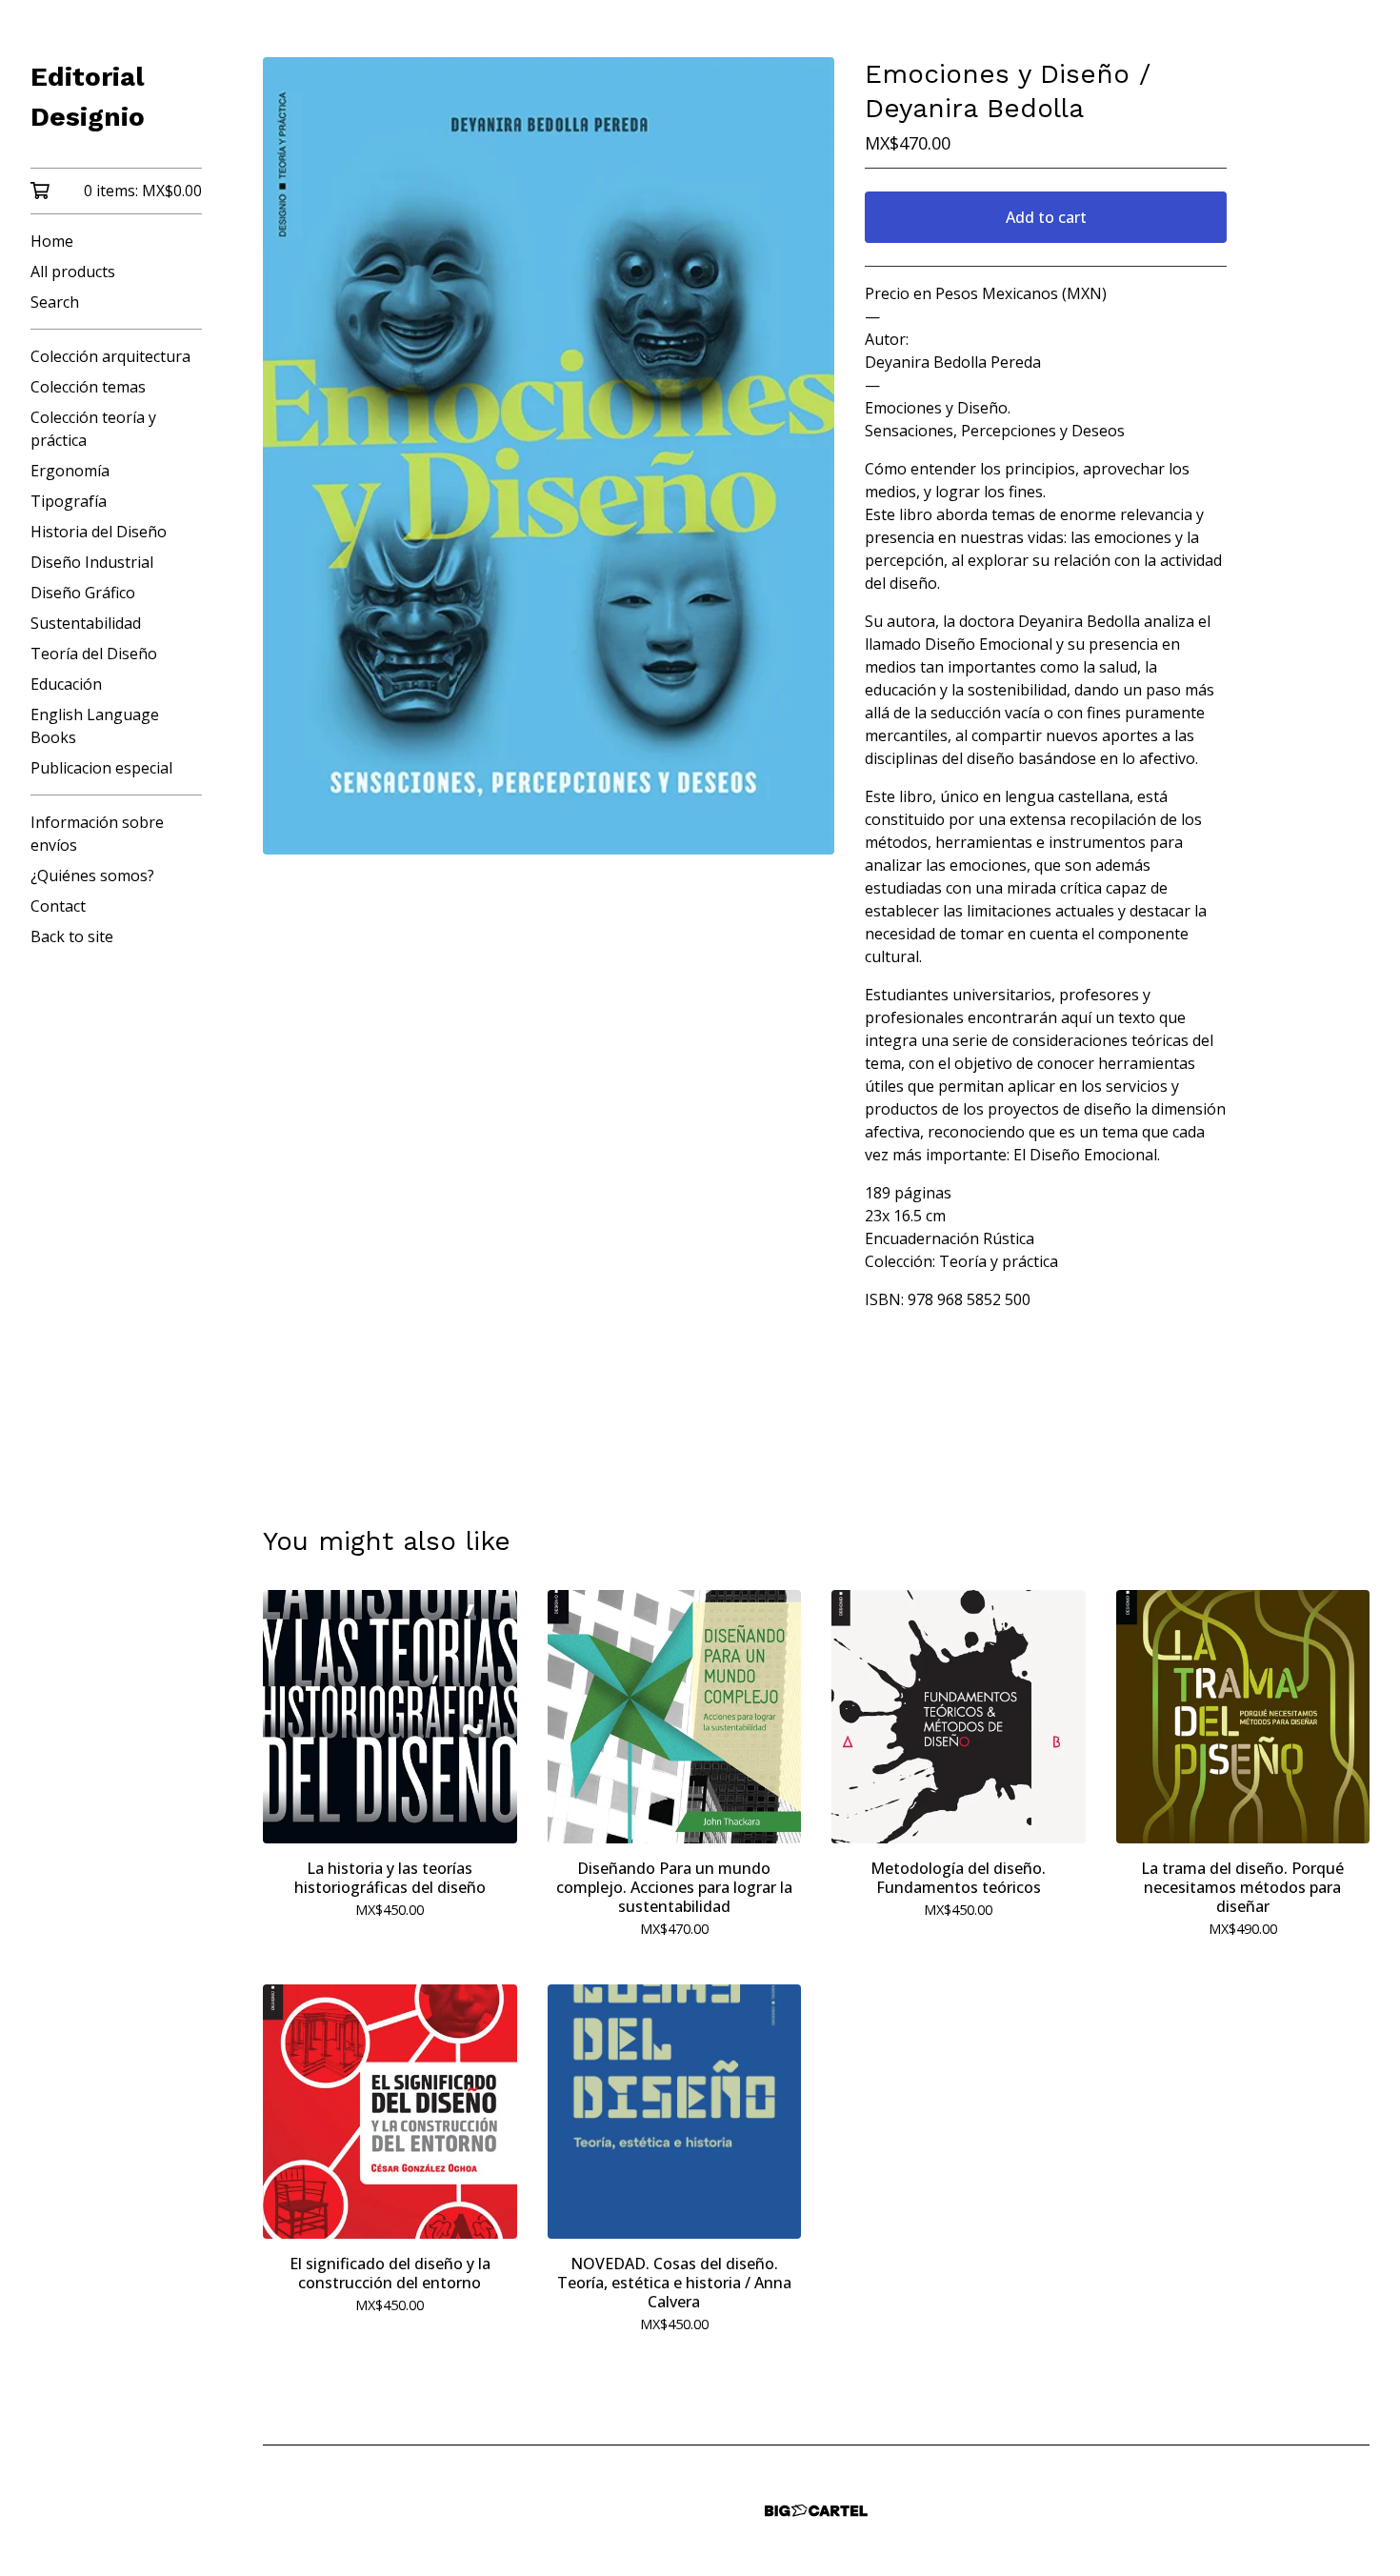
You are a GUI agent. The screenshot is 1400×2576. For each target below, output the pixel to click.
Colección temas (88, 387)
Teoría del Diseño (94, 654)
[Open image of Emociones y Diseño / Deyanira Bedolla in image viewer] (549, 456)
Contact (58, 906)
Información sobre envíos (97, 834)
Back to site (72, 936)
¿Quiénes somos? (92, 875)
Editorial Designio (88, 97)
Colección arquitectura (110, 356)
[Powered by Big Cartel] (816, 2511)
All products (73, 272)
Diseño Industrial (92, 562)
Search (55, 302)
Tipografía (69, 501)
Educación (66, 684)
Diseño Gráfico (83, 593)
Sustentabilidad (86, 623)
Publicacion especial (101, 768)
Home (52, 241)
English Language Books (95, 726)
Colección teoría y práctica (93, 429)
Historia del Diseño (99, 532)
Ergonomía (70, 471)
